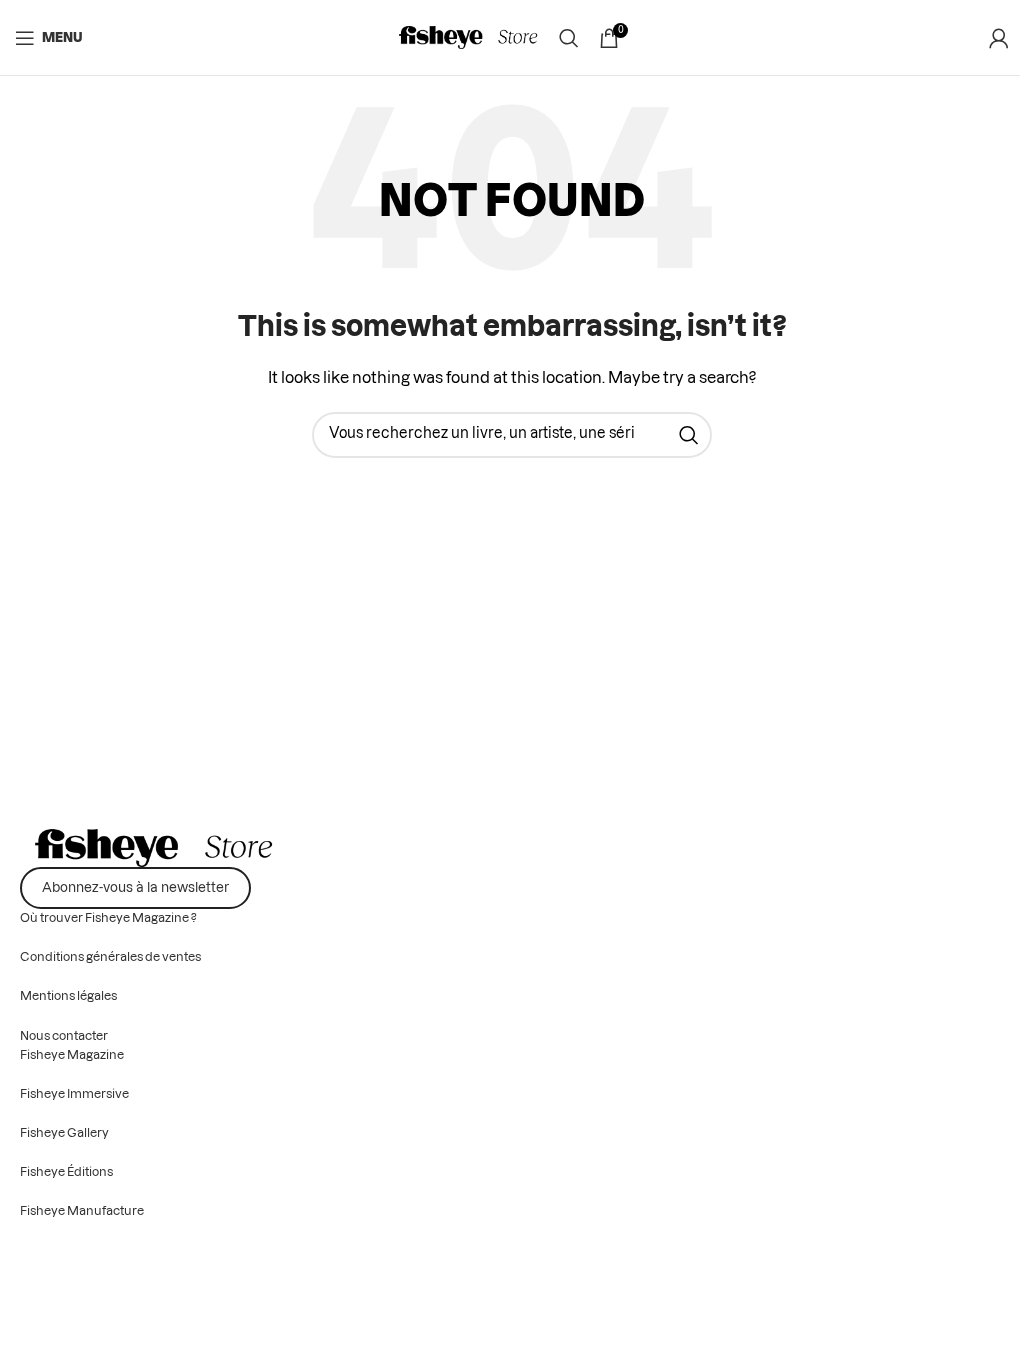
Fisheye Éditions (66, 1172)
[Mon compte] (999, 38)
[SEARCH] (689, 435)
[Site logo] (469, 38)
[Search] (569, 38)
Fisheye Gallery (64, 1133)
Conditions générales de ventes (110, 957)
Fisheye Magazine (72, 1055)
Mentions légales (68, 996)
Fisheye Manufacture (82, 1211)
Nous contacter (64, 1036)
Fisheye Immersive (74, 1094)
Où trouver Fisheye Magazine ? (108, 918)
